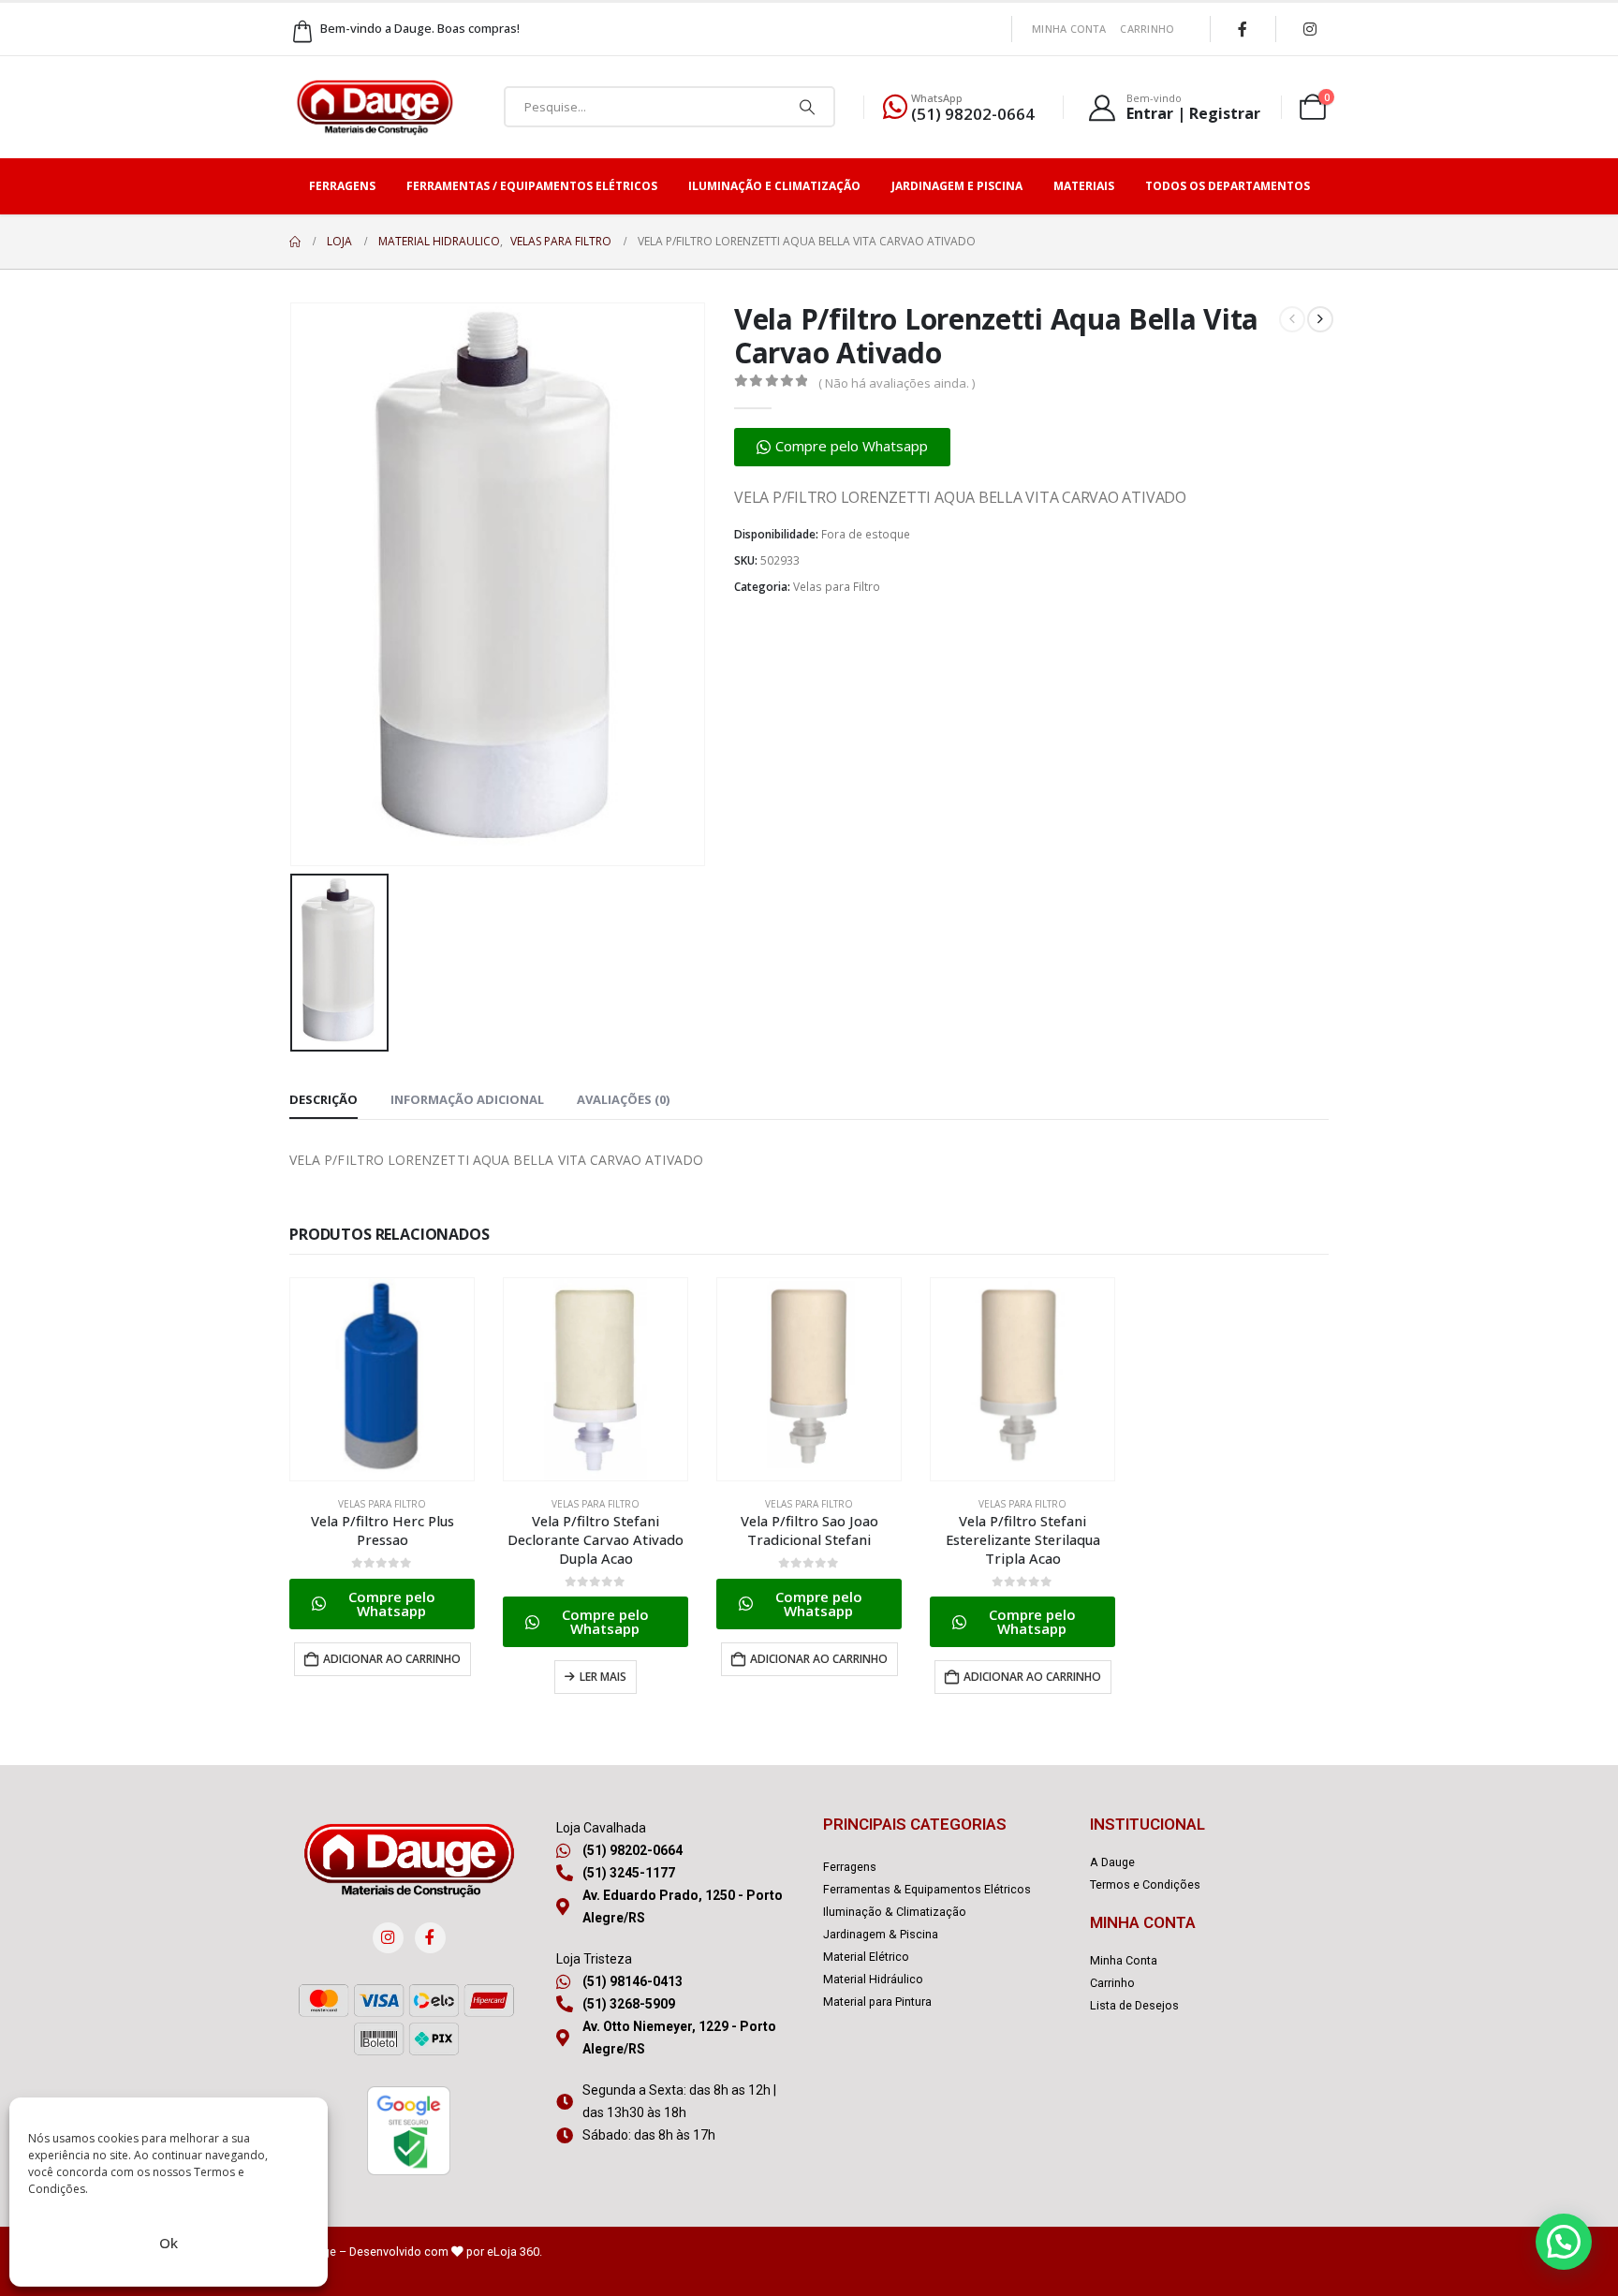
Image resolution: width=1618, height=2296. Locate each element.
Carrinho (1147, 29)
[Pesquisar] (807, 107)
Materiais (1084, 186)
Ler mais (603, 1677)
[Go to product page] (382, 1379)
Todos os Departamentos (1228, 186)
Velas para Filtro (837, 587)
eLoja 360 (513, 2252)
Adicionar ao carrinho (392, 1659)
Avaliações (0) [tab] (623, 1099)
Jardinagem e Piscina (957, 186)
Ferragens (342, 186)
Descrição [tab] (324, 1099)
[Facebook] (1243, 29)
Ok (169, 2243)
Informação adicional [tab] (467, 1099)
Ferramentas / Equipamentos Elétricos (532, 186)
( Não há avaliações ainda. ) (897, 383)
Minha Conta (1069, 29)
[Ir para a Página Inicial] (295, 242)
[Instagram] (1310, 29)
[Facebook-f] (430, 1938)
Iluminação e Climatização (774, 186)
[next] (1320, 319)
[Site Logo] (375, 107)
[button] (842, 447)
